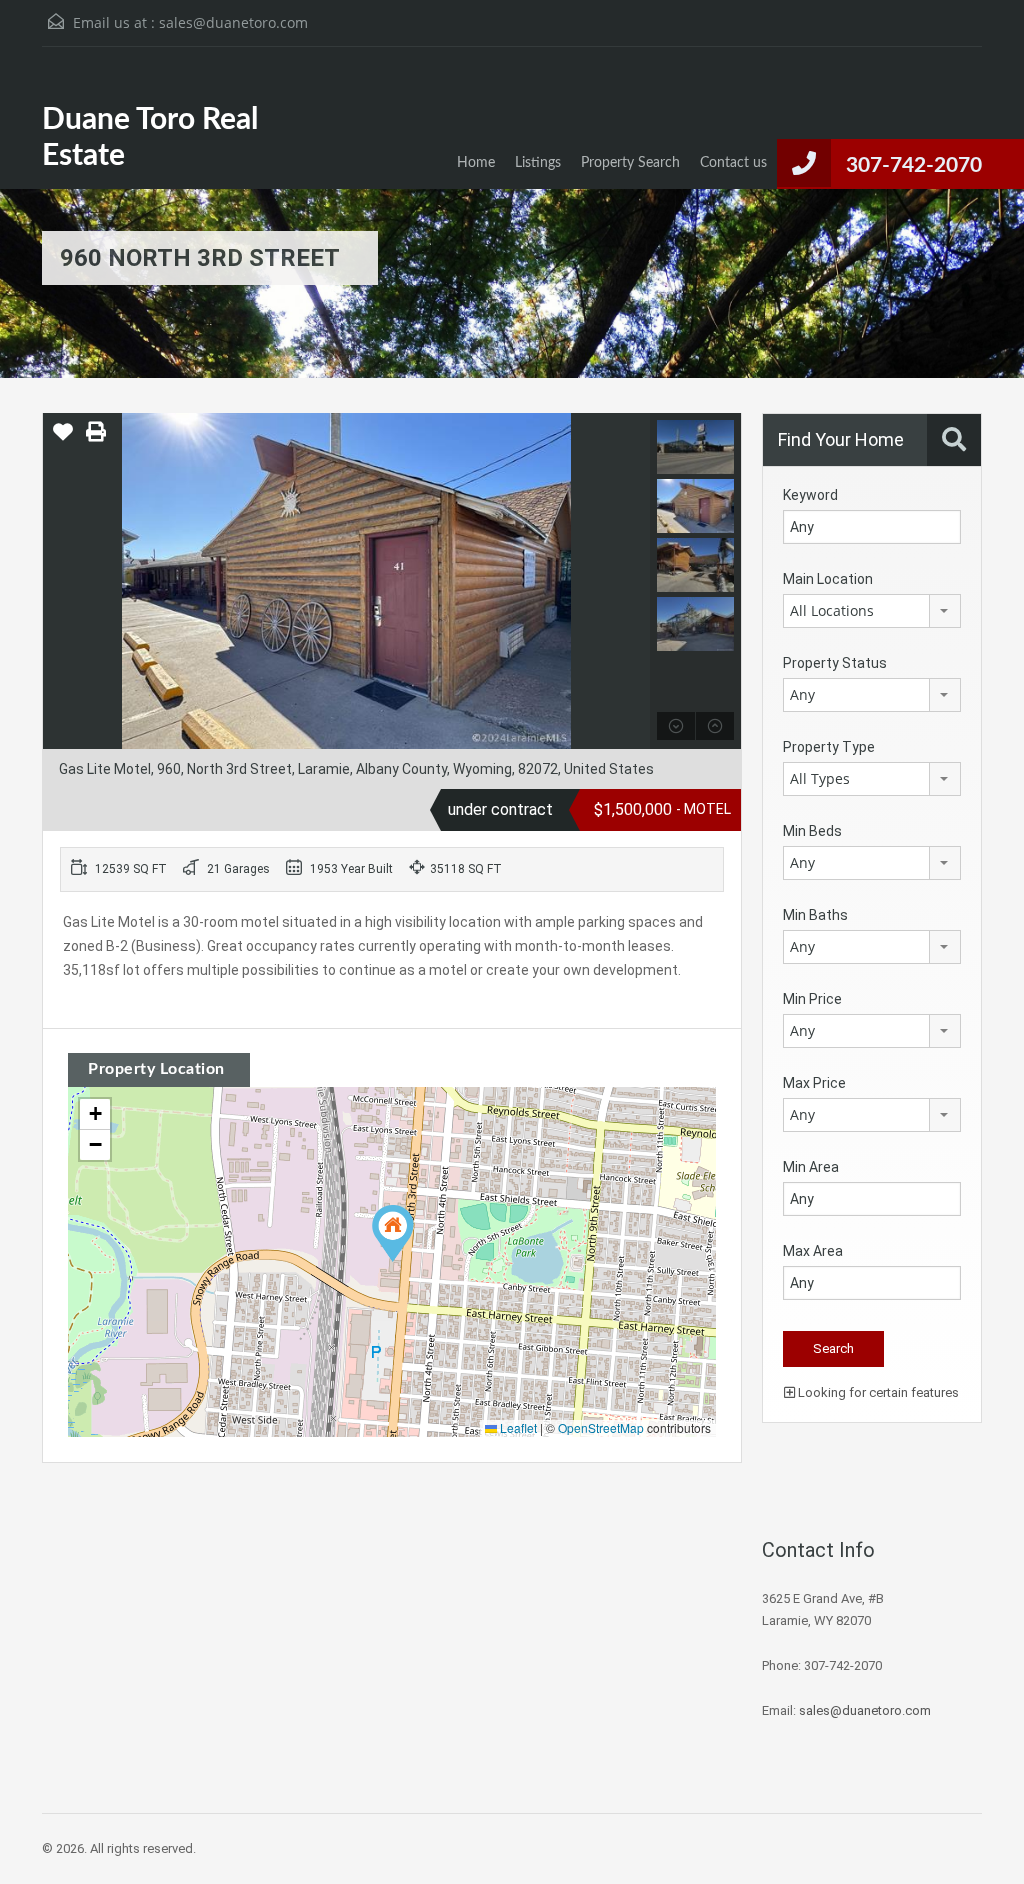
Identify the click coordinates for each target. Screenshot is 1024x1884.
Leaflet (517, 1427)
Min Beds (812, 831)
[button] (393, 1233)
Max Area (813, 1251)
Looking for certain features (877, 1392)
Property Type (829, 747)
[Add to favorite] (63, 439)
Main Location (828, 579)
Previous (60, 581)
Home (476, 163)
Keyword (810, 495)
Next (632, 581)
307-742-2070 (914, 165)
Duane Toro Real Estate (150, 138)
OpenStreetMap (601, 1427)
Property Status (835, 663)
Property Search (630, 163)
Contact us (733, 163)
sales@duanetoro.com (233, 22)
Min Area (811, 1167)
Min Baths (815, 915)
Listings (538, 163)
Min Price (812, 999)
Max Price (814, 1083)
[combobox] (872, 611)
